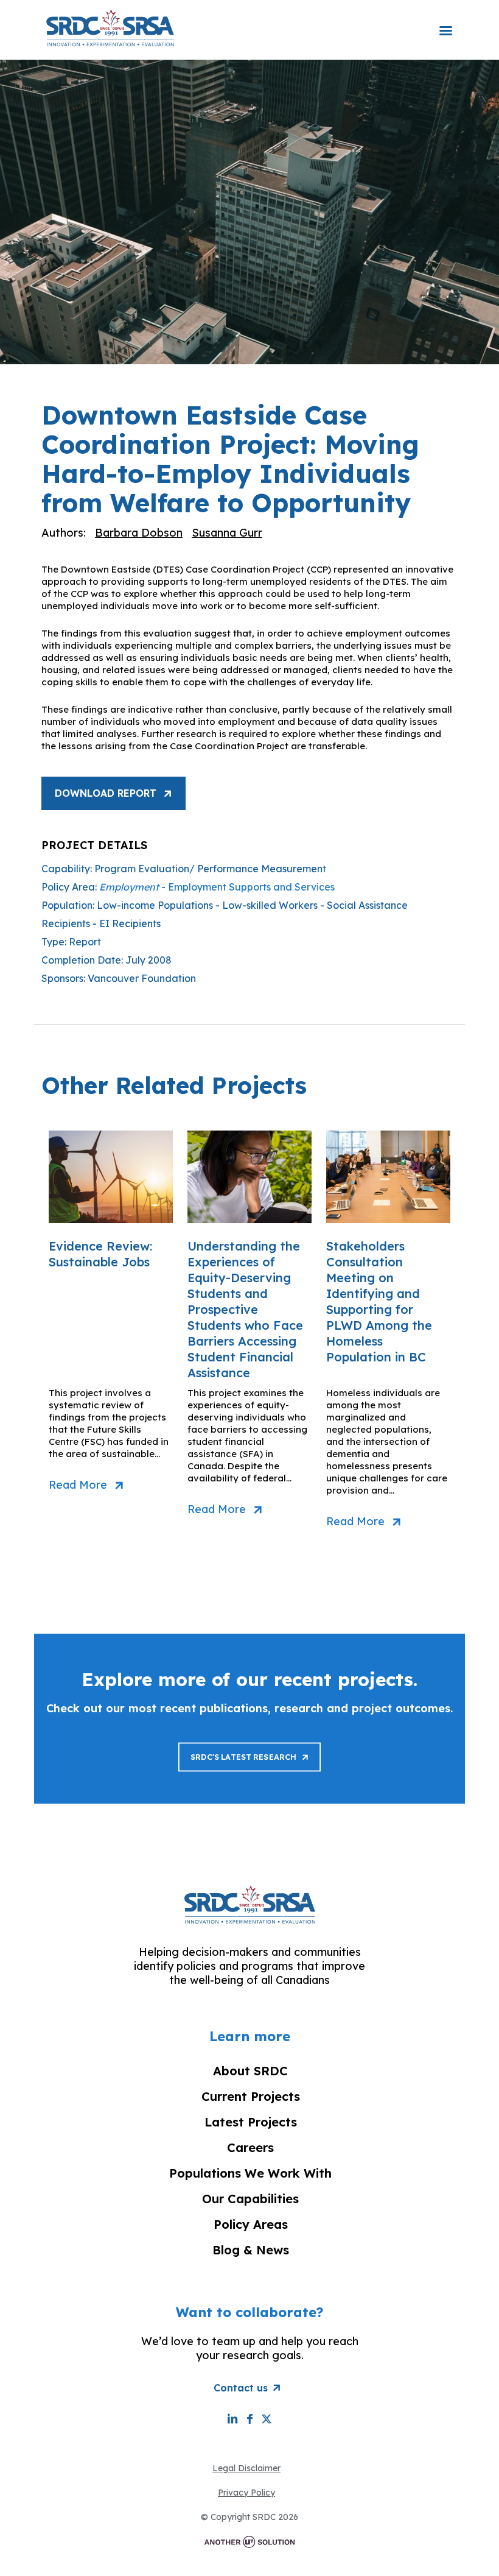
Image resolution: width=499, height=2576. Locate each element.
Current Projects (251, 2096)
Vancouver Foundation (142, 978)
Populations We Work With (250, 2173)
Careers (250, 2147)
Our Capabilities (250, 2199)
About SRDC (250, 2071)
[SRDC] (110, 27)
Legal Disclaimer (246, 2468)
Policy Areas (251, 2224)
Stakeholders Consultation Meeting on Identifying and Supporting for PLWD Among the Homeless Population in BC (379, 1301)
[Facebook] (249, 2419)
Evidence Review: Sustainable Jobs (100, 1254)
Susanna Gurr (227, 533)
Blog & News (251, 2250)
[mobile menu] (445, 23)
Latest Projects (251, 2122)
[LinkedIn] (232, 2419)
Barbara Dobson (139, 533)
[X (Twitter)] (267, 2419)
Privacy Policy (246, 2493)
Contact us (241, 2388)
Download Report (106, 793)
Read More (78, 1485)
